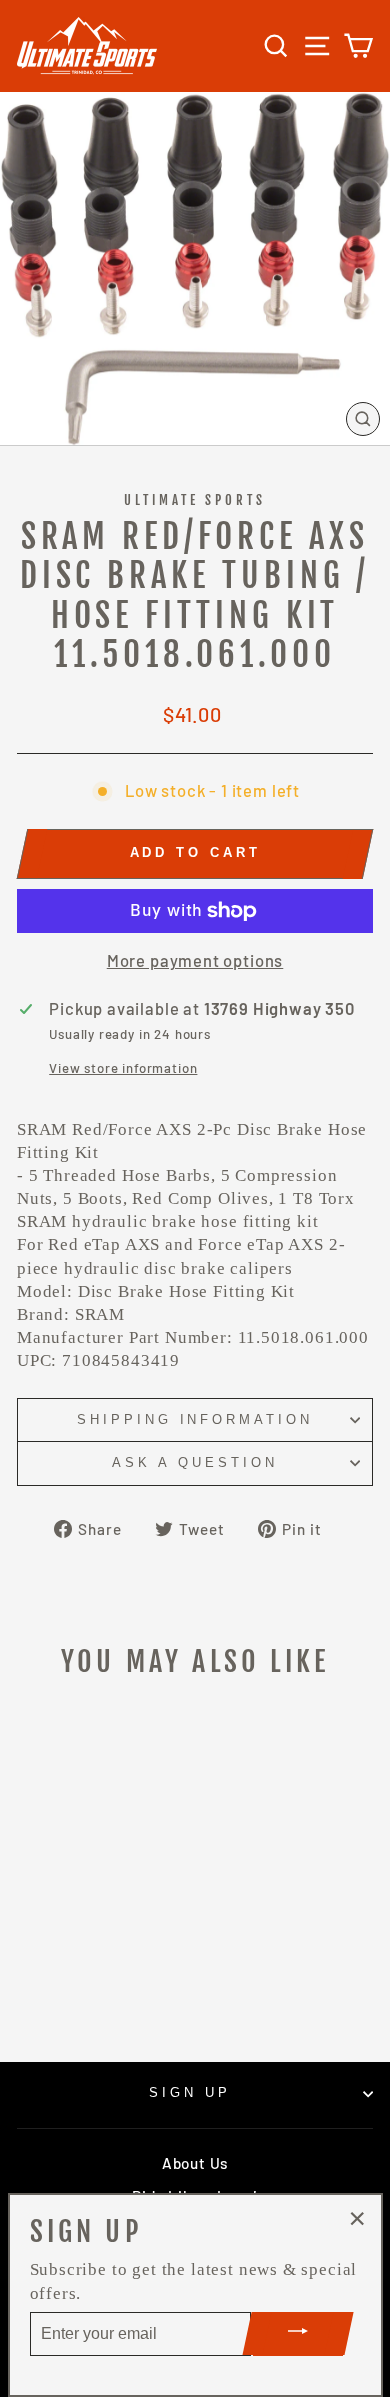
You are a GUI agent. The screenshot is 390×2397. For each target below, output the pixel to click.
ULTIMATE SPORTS (195, 500)
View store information (123, 1068)
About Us (195, 2163)
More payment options (195, 960)
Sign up (190, 2092)
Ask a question (195, 1462)
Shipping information (195, 1419)
